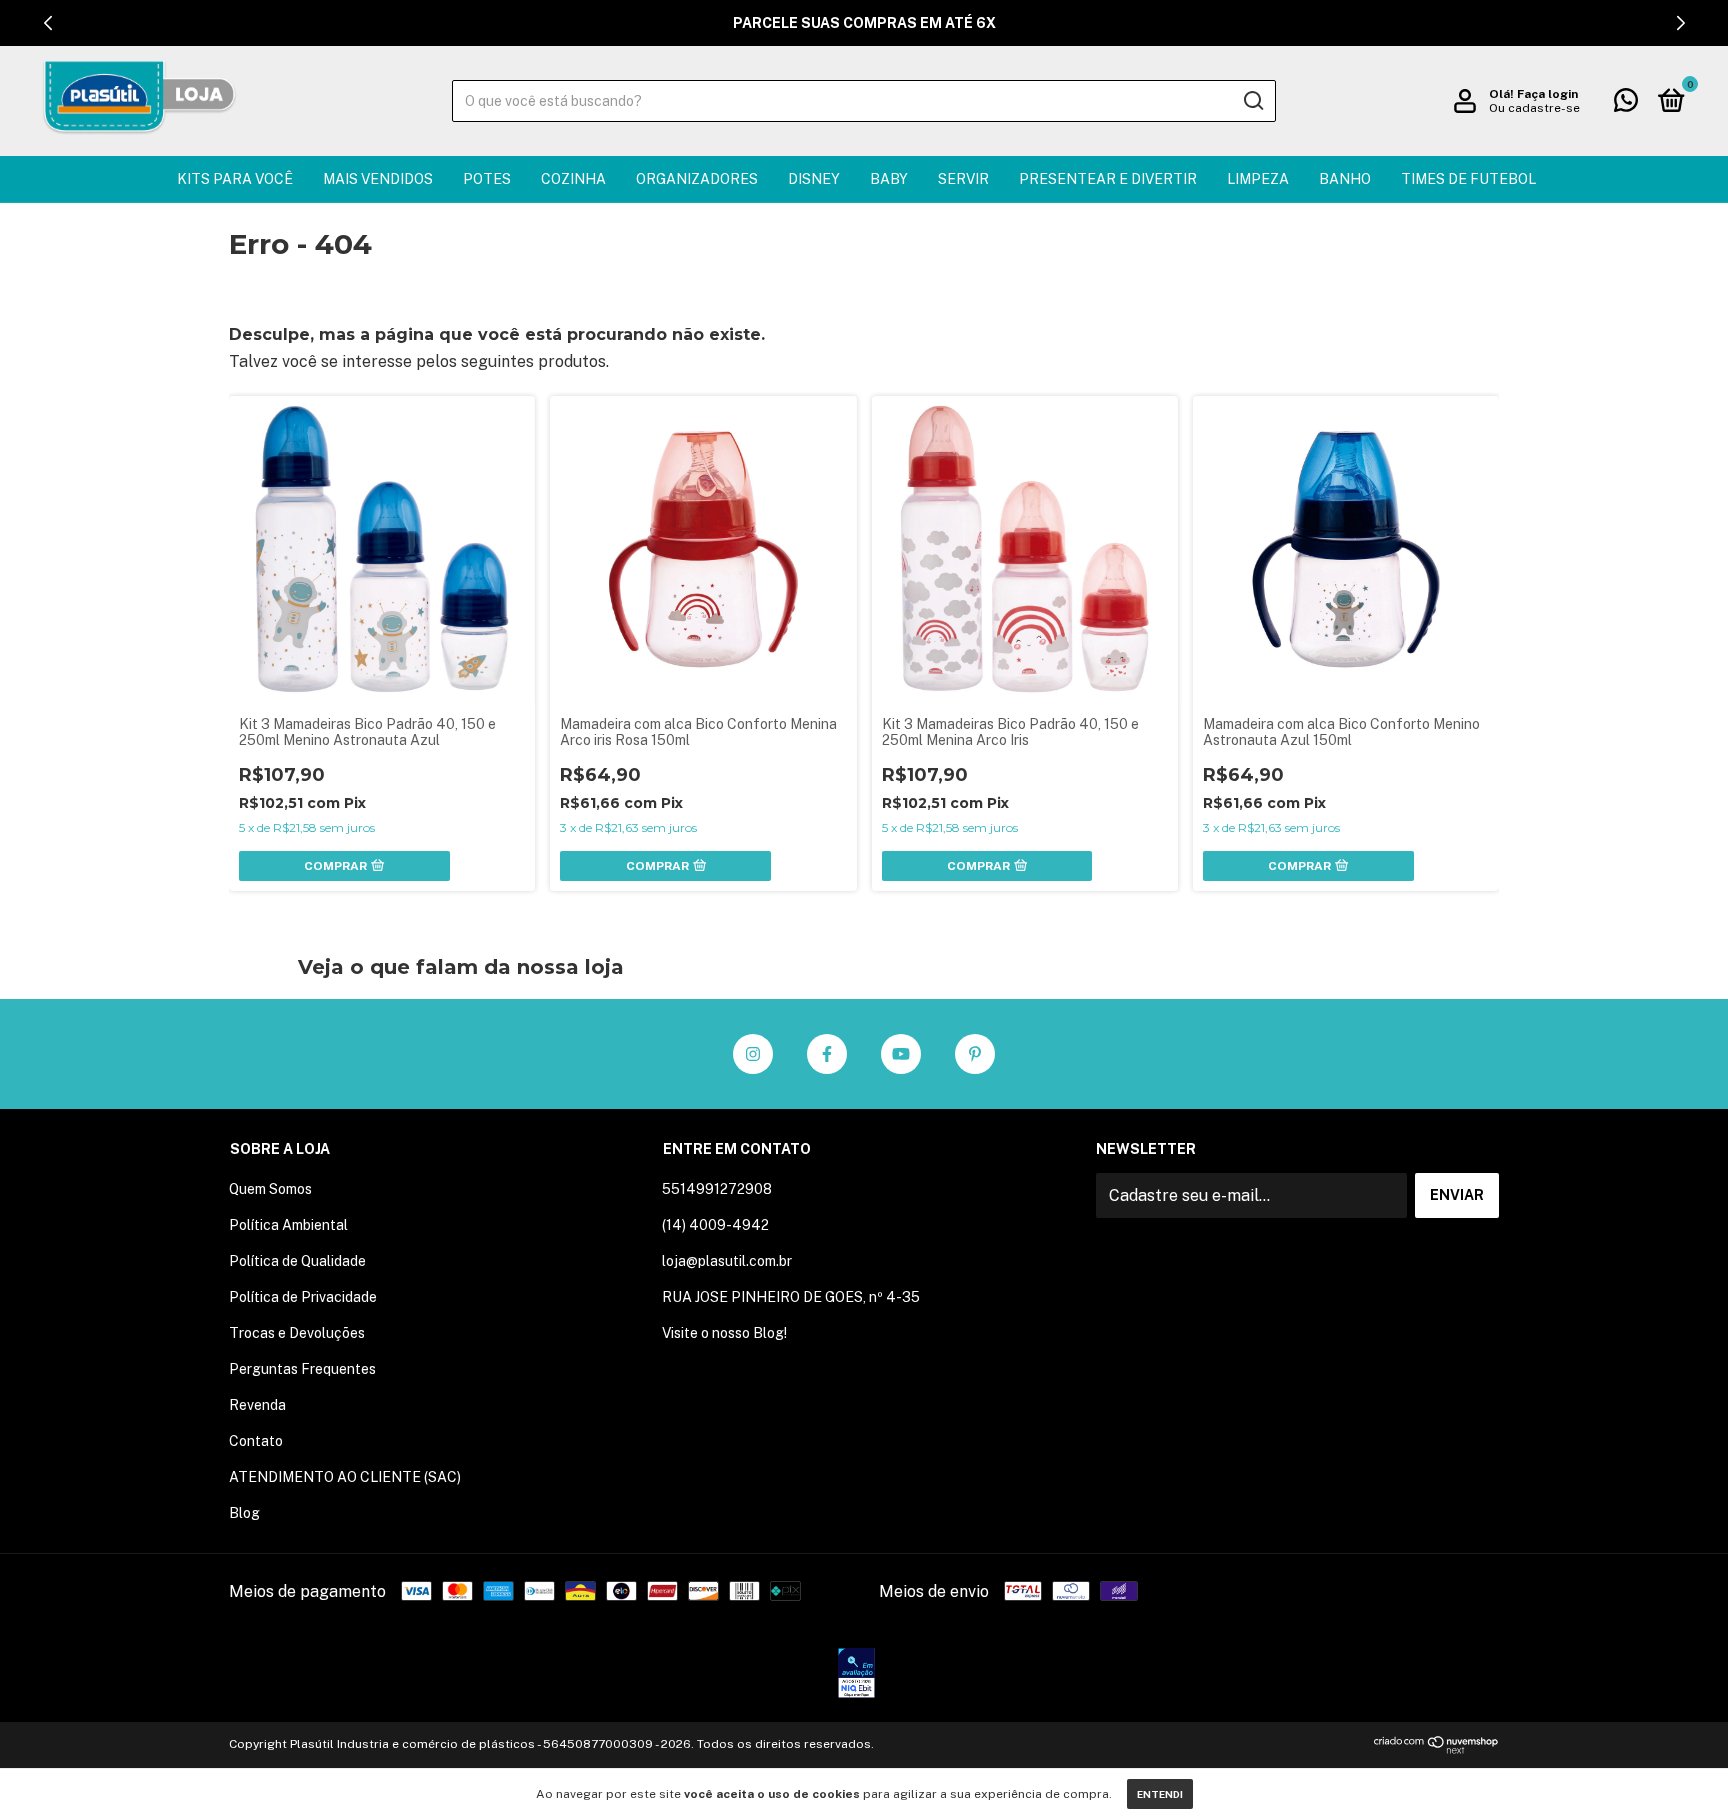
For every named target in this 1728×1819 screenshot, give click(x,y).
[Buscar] (1252, 101)
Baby (889, 179)
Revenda (257, 1405)
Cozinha (573, 179)
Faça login (1547, 94)
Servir (963, 179)
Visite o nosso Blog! (724, 1333)
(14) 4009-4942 (715, 1225)
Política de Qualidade (297, 1261)
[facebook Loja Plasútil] (827, 1054)
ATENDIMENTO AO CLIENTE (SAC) (345, 1477)
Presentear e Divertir (1108, 179)
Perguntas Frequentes (302, 1369)
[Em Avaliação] (856, 1675)
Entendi (1160, 1794)
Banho (1345, 179)
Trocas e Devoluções (297, 1333)
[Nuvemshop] (1436, 1748)
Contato (256, 1441)
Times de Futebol (1468, 179)
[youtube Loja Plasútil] (901, 1054)
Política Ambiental (288, 1225)
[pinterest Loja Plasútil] (975, 1054)
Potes (487, 179)
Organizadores (697, 179)
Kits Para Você (235, 179)
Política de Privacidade (303, 1297)
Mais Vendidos (378, 179)
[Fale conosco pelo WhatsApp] (1626, 104)
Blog (244, 1513)
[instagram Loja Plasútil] (753, 1054)
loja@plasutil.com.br (727, 1261)
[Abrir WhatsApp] (1678, 1768)
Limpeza (1258, 179)
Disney (814, 179)
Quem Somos (270, 1189)
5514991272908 (717, 1189)
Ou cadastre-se (1534, 108)
